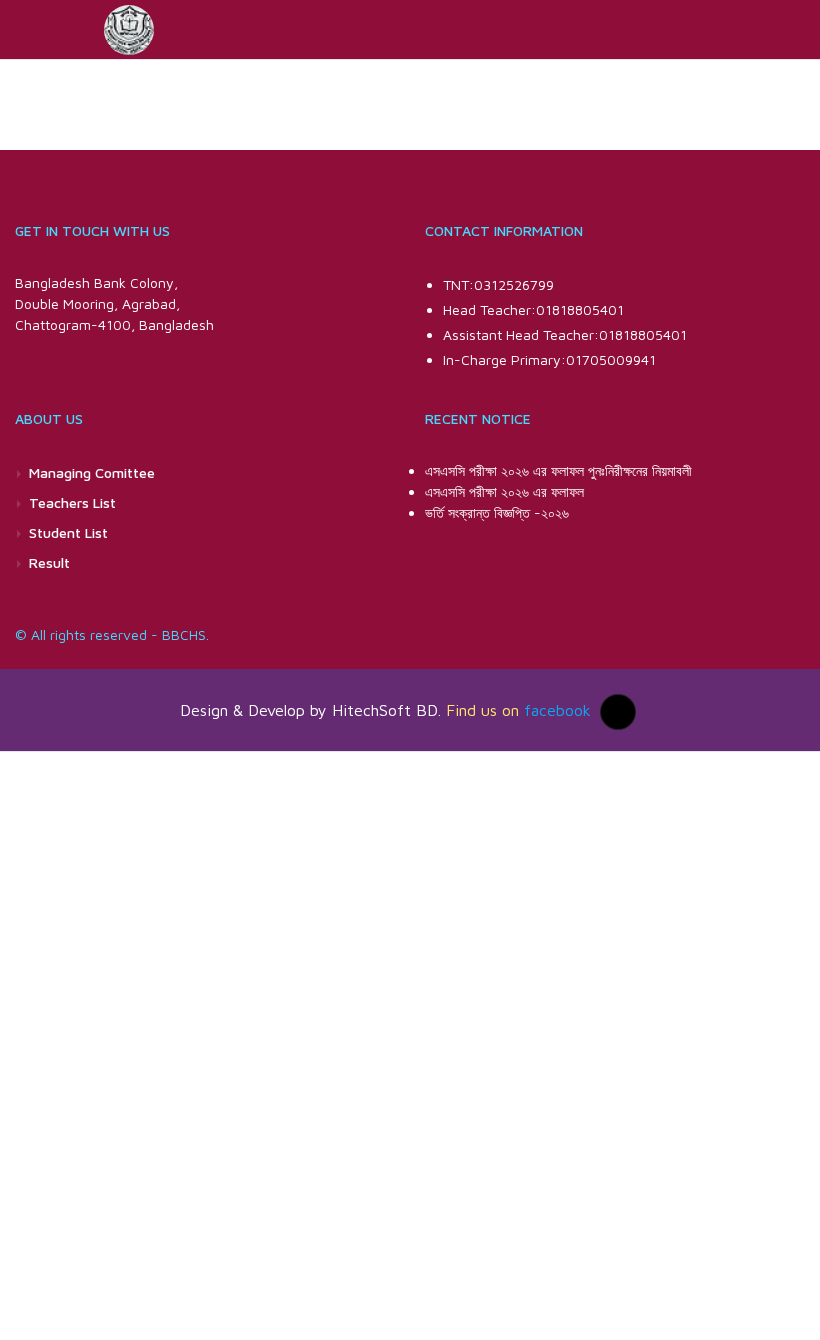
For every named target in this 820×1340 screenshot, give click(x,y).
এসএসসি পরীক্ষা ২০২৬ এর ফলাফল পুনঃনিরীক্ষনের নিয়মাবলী (558, 470)
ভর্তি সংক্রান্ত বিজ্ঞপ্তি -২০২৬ (497, 512)
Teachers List (72, 502)
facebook (557, 709)
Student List (68, 532)
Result (49, 562)
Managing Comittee (92, 472)
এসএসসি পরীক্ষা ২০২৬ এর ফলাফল (504, 491)
